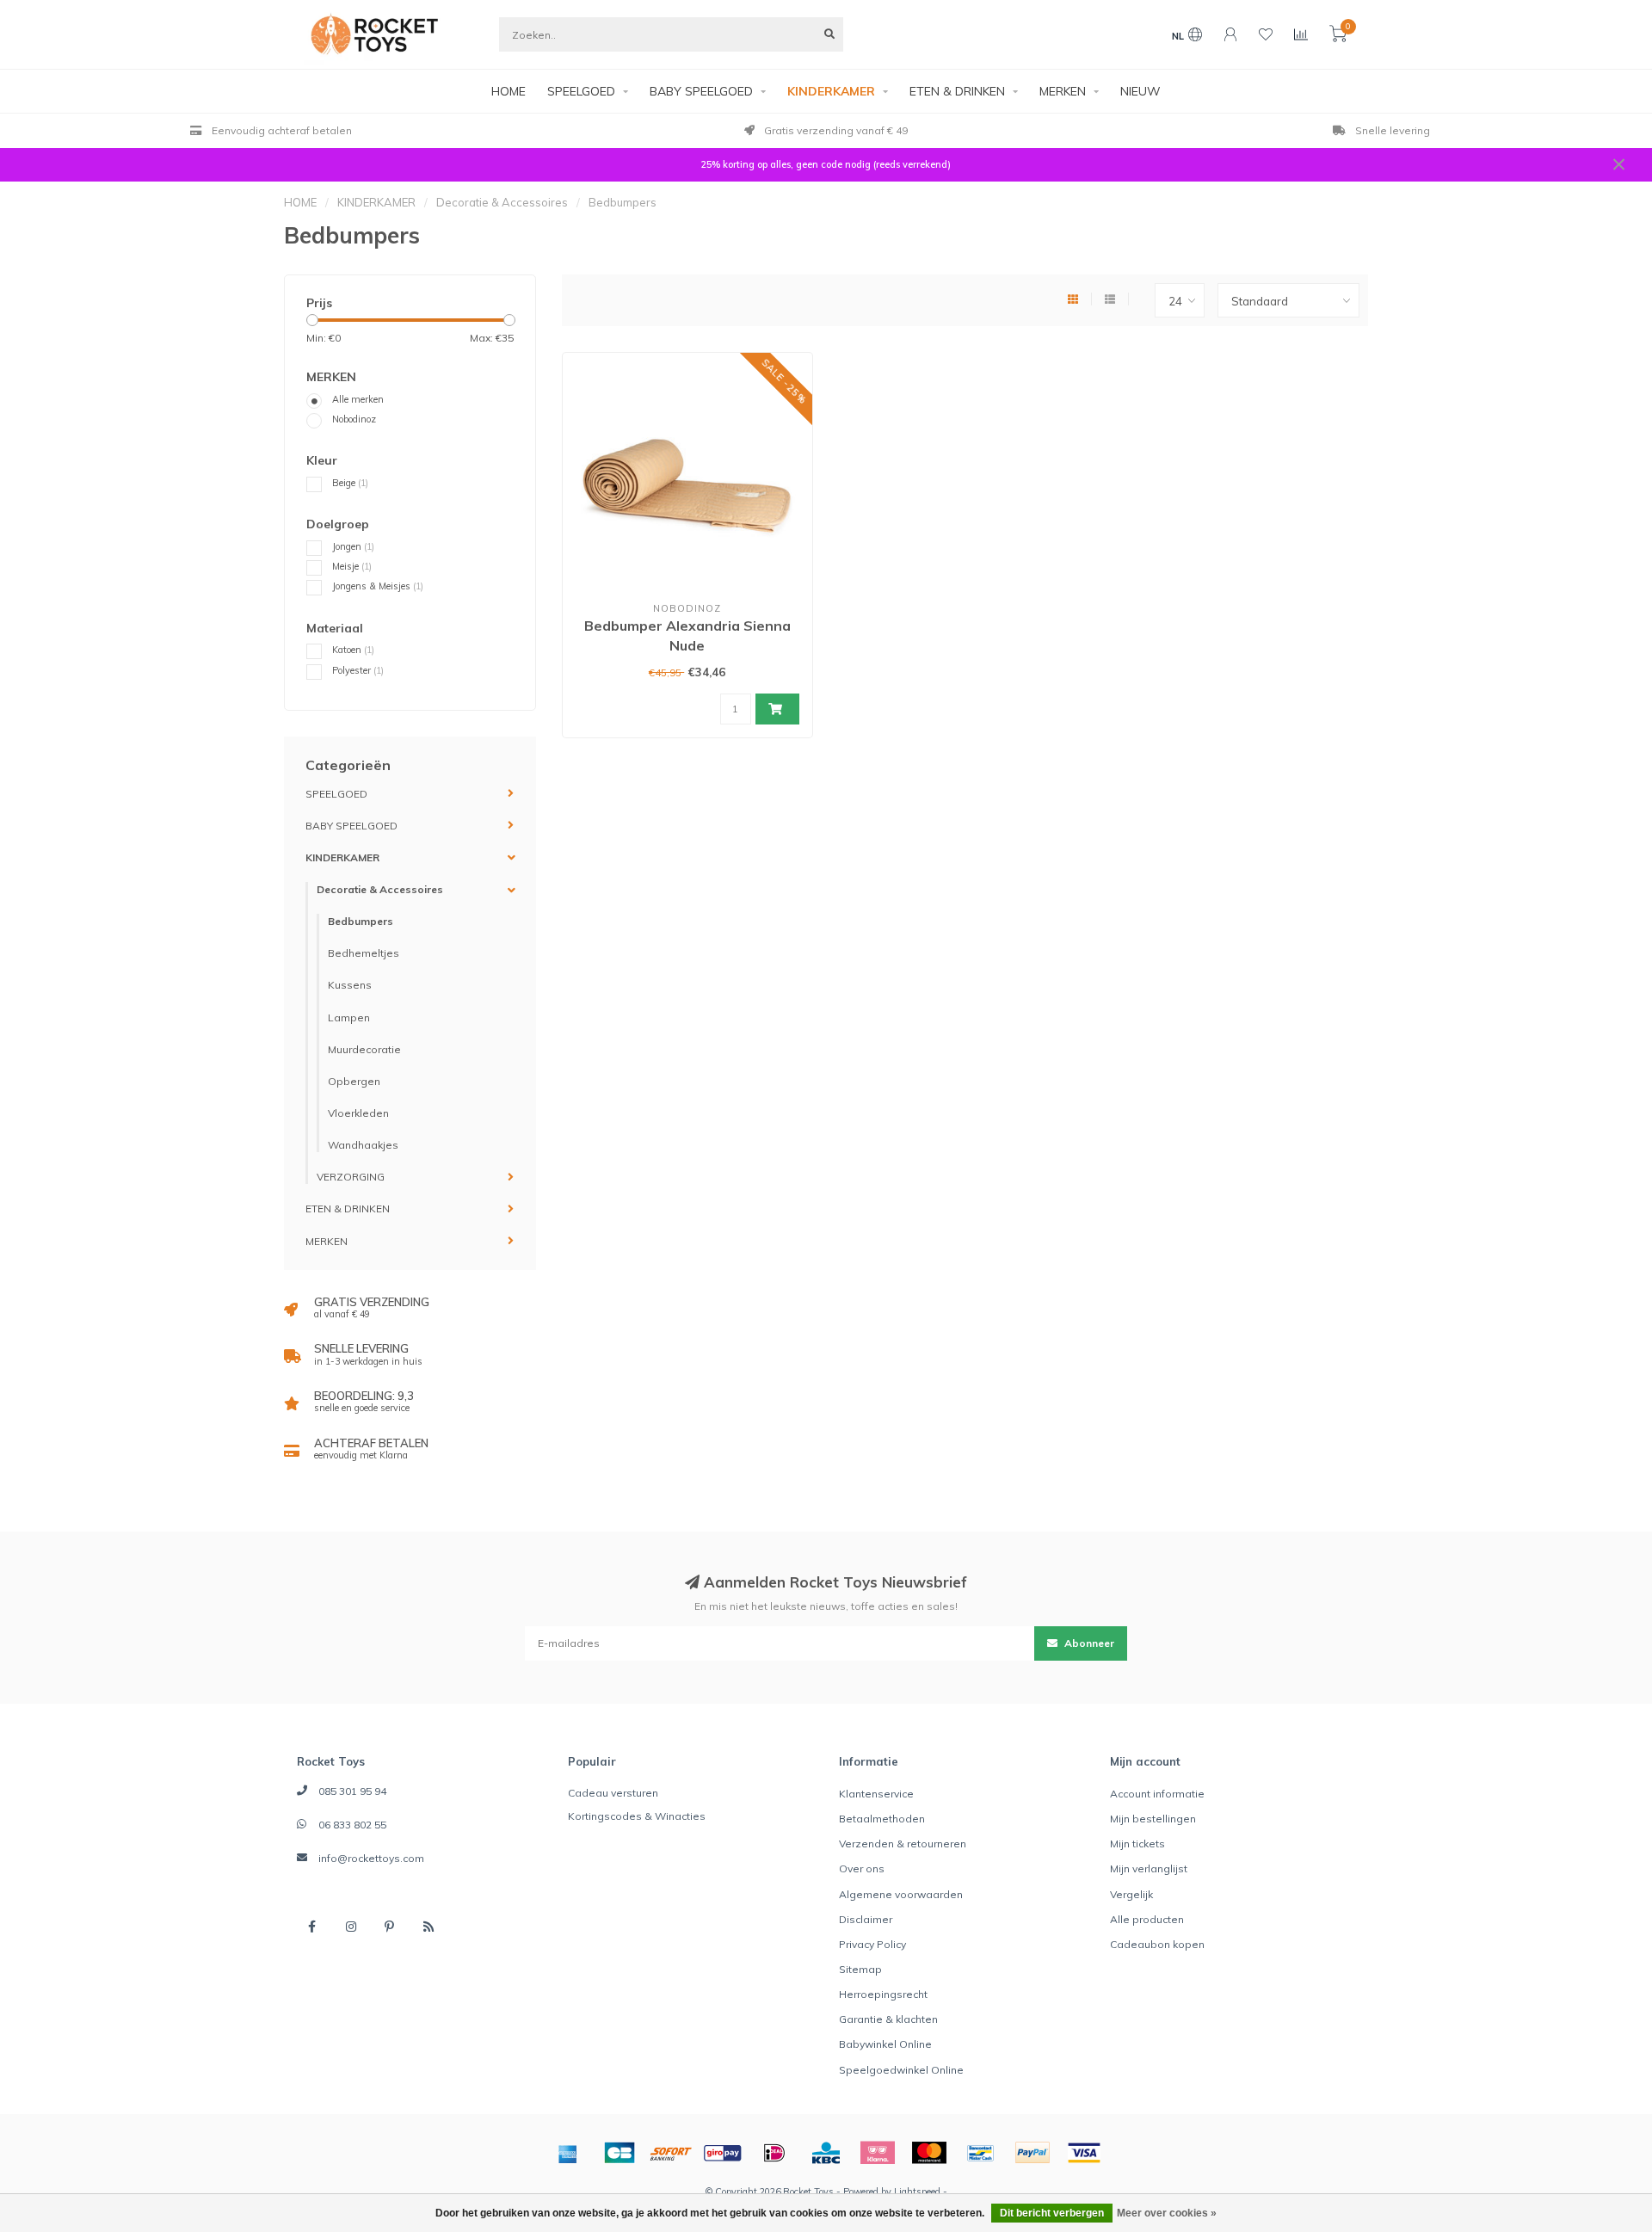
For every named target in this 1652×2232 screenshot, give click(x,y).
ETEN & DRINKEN (957, 91)
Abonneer (1088, 1643)
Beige (350, 483)
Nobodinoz (354, 419)
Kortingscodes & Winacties (637, 1816)
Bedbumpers (361, 921)
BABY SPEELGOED (701, 91)
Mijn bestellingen (1153, 1819)
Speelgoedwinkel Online (901, 2070)
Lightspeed (917, 2192)
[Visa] (1084, 2153)
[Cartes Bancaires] (619, 2153)
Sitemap (860, 1969)
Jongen (353, 546)
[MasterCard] (929, 2153)
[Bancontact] (981, 2153)
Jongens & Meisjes (378, 586)
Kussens (350, 985)
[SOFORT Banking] (671, 2153)
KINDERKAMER (831, 91)
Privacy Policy (872, 1944)
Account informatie (1157, 1794)
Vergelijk (1131, 1894)
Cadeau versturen (613, 1793)
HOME (509, 91)
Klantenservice (876, 1794)
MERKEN (1063, 91)
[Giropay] (723, 2153)
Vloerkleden (358, 1113)
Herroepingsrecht (883, 1994)
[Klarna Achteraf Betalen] (878, 2153)
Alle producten (1147, 1919)
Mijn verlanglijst (1149, 1868)
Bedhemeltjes (364, 953)
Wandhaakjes (363, 1145)
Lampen (349, 1017)
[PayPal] (1032, 2153)
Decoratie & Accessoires (380, 889)
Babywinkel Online (885, 2044)
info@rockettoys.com (371, 1858)
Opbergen (354, 1081)
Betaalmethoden (882, 1819)
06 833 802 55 (352, 1825)
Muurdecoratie (364, 1049)
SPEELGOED (581, 91)
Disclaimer (866, 1919)
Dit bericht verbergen (1052, 2213)
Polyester (358, 670)
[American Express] (568, 2153)
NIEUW (1140, 91)
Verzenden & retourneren (903, 1844)
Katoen (353, 650)
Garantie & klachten (888, 2019)
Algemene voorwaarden (901, 1894)
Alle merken (358, 399)
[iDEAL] (774, 2153)
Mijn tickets (1137, 1844)
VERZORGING (351, 1177)
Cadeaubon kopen (1157, 1944)
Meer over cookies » (1167, 2213)
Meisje (352, 566)
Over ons (862, 1868)
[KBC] (826, 2153)
